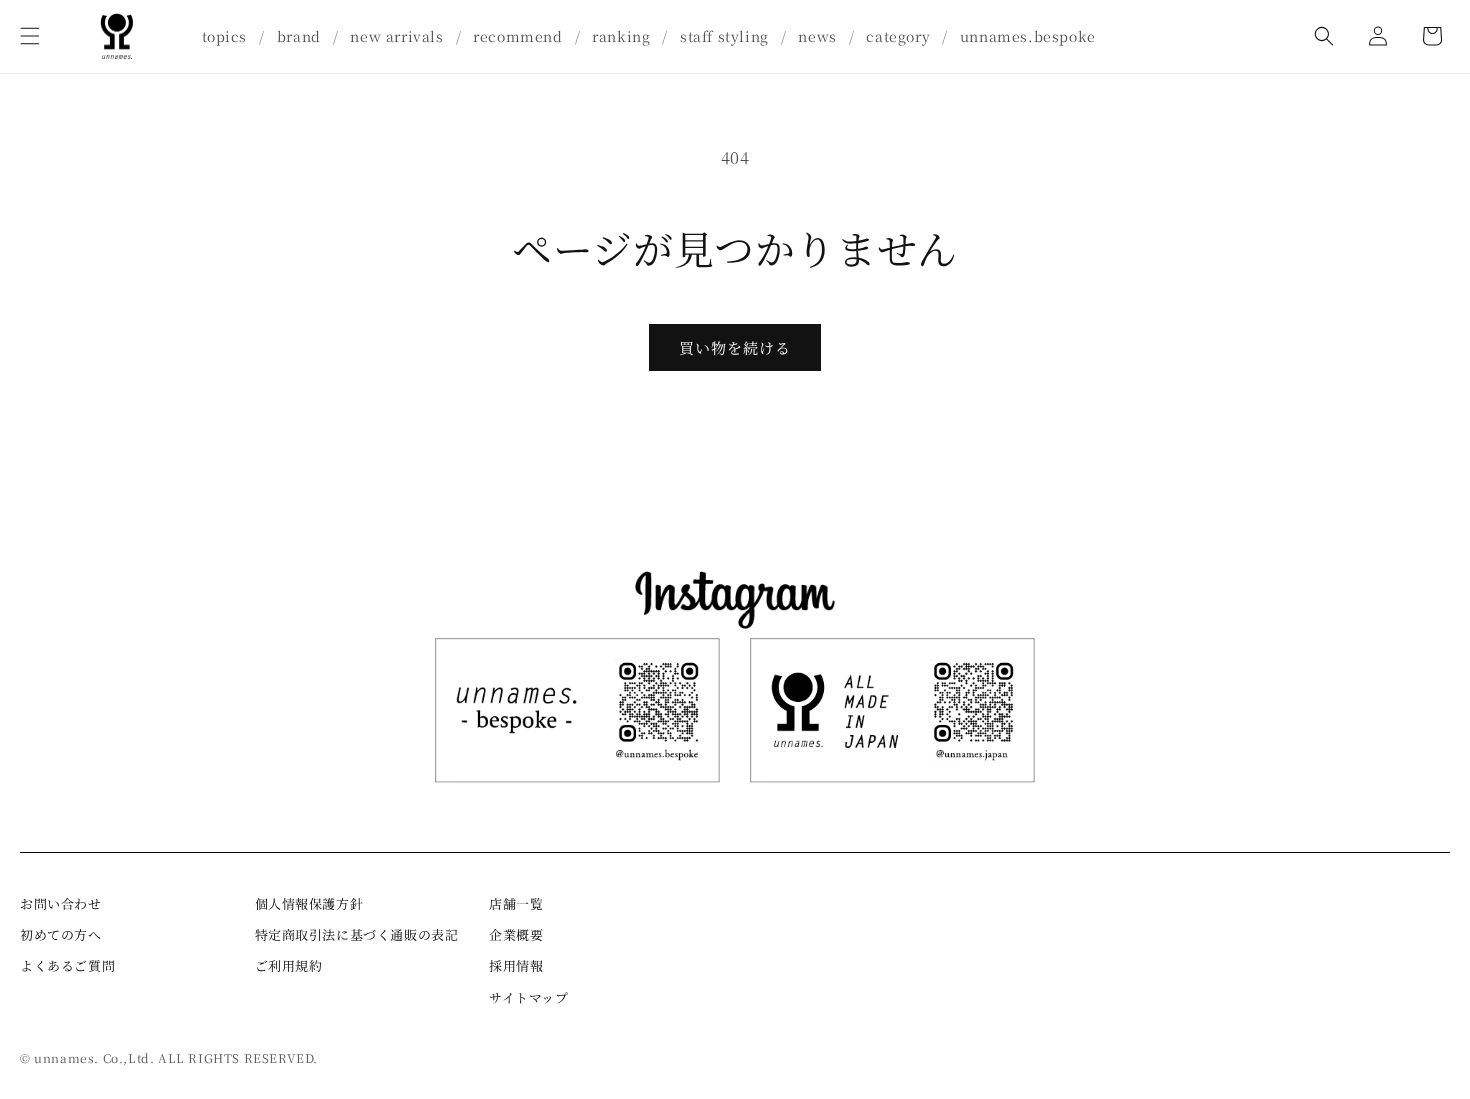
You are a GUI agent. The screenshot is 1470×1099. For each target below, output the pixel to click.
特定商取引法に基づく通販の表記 (357, 934)
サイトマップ (529, 997)
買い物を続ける (735, 347)
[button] (30, 36)
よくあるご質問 (67, 965)
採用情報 (516, 965)
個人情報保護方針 (309, 903)
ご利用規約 (289, 965)
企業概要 (516, 934)
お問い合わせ (61, 903)
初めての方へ (61, 934)
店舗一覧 (516, 903)
